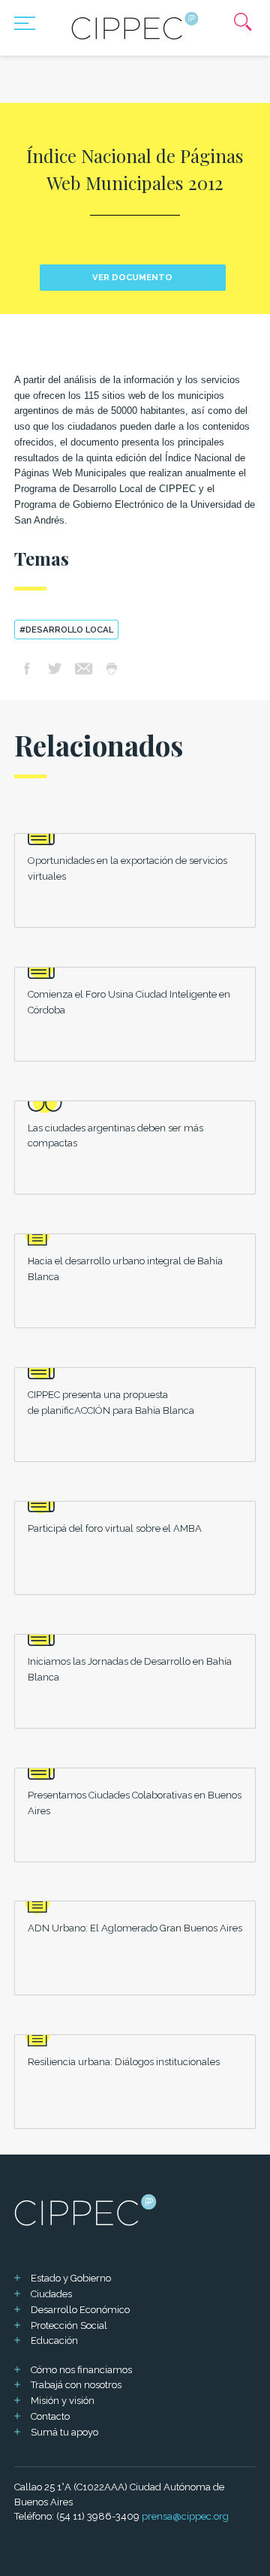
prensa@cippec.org (185, 2516)
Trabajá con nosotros (76, 2385)
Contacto (50, 2416)
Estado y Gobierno (71, 2278)
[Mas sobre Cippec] (135, 26)
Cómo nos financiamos (81, 2370)
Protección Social (69, 2325)
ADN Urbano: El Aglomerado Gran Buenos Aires (135, 1928)
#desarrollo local (66, 630)
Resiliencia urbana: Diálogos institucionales (124, 2062)
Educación (54, 2340)
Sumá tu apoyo (64, 2432)
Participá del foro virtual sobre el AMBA (115, 1528)
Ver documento (132, 277)
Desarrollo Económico (80, 2310)
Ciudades (51, 2294)
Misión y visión (63, 2401)
